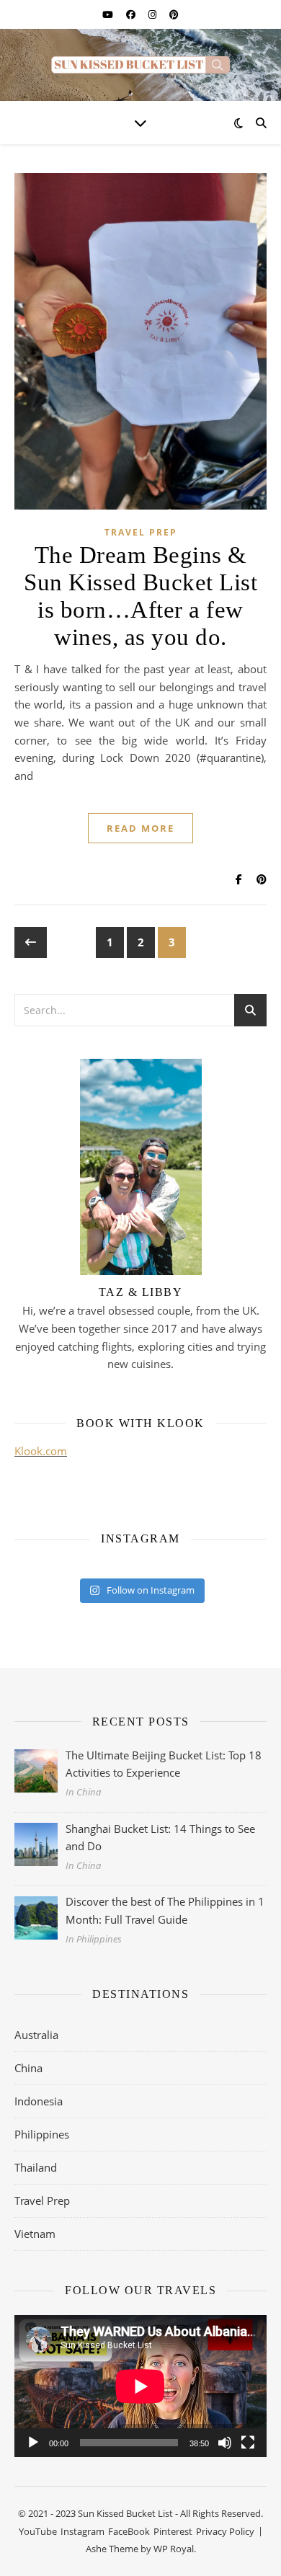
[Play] (33, 2443)
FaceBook (129, 2531)
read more (140, 828)
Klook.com (41, 1451)
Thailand (36, 2167)
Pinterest (173, 2531)
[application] (140, 2386)
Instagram (82, 2531)
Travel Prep (141, 532)
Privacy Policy (225, 2531)
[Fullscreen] (248, 2443)
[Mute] (225, 2443)
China (28, 2068)
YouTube (38, 2531)
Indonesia (39, 2101)
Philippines (42, 2134)
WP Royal (174, 2549)
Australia (36, 2035)
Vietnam (35, 2234)
